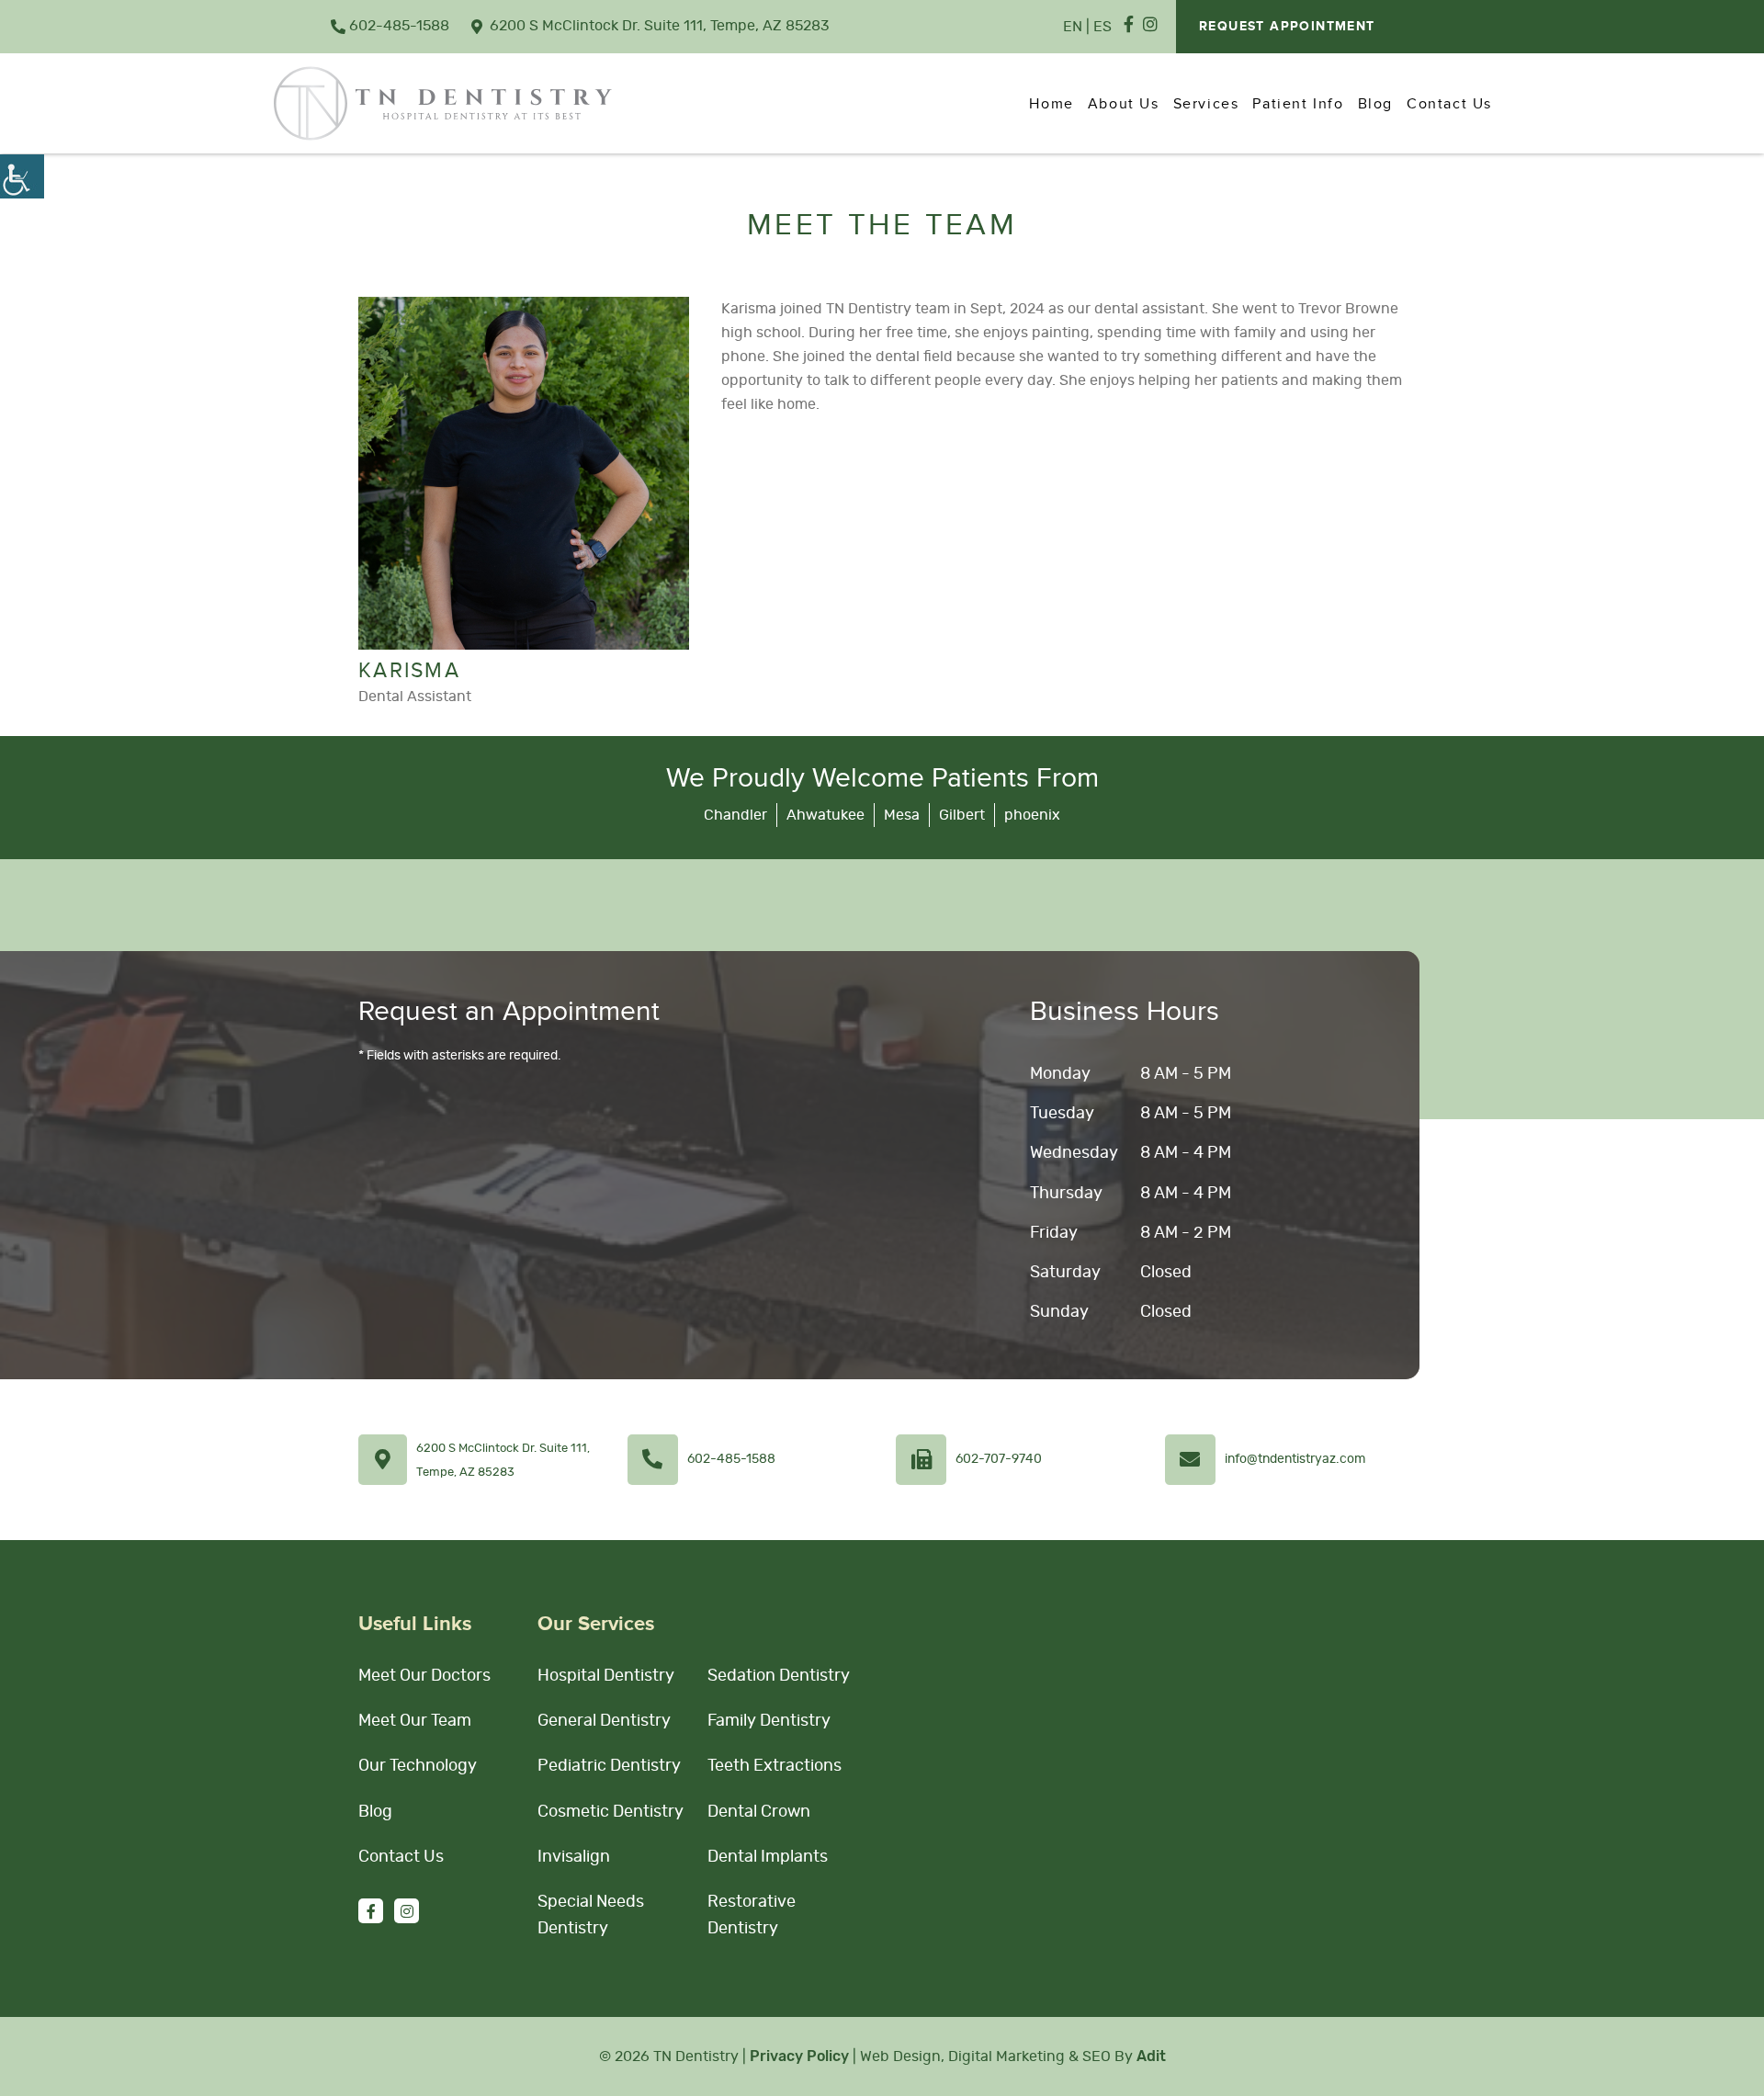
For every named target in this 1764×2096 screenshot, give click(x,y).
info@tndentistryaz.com (1295, 1459)
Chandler (735, 815)
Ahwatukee (825, 815)
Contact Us (1449, 104)
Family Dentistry (769, 1721)
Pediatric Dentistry (609, 1766)
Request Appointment (1287, 27)
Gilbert (962, 815)
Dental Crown (759, 1812)
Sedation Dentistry (779, 1676)
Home (1051, 104)
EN (1073, 27)
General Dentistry (604, 1721)
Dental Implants (768, 1857)
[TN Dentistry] (443, 103)
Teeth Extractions (775, 1766)
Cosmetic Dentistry (611, 1812)
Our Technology (418, 1766)
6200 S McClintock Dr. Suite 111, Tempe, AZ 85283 (660, 26)
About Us (1124, 104)
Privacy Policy (799, 2056)
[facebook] (1129, 26)
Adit (1151, 2056)
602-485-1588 (399, 26)
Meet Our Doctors (424, 1676)
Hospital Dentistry (606, 1676)
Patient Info (1298, 104)
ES (1102, 27)
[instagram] (1150, 26)
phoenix (1032, 815)
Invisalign (574, 1857)
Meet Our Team (415, 1721)
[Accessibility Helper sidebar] (22, 176)
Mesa (902, 815)
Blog (1375, 104)
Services (1206, 104)
